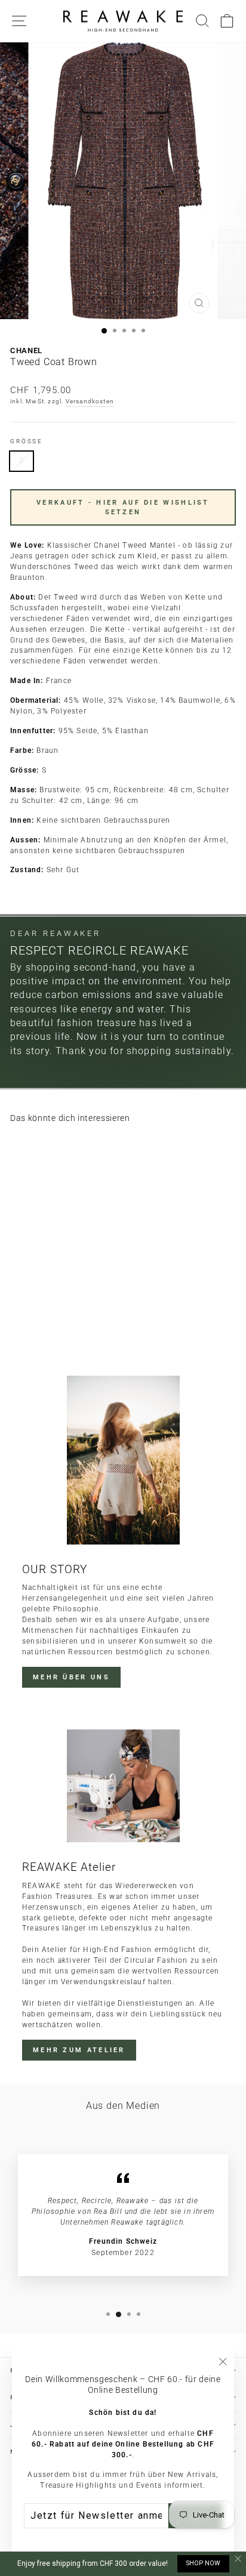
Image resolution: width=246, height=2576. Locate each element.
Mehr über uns (71, 1677)
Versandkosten (90, 401)
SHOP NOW (203, 2563)
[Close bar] (239, 2559)
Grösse (27, 441)
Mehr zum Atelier (79, 2050)
